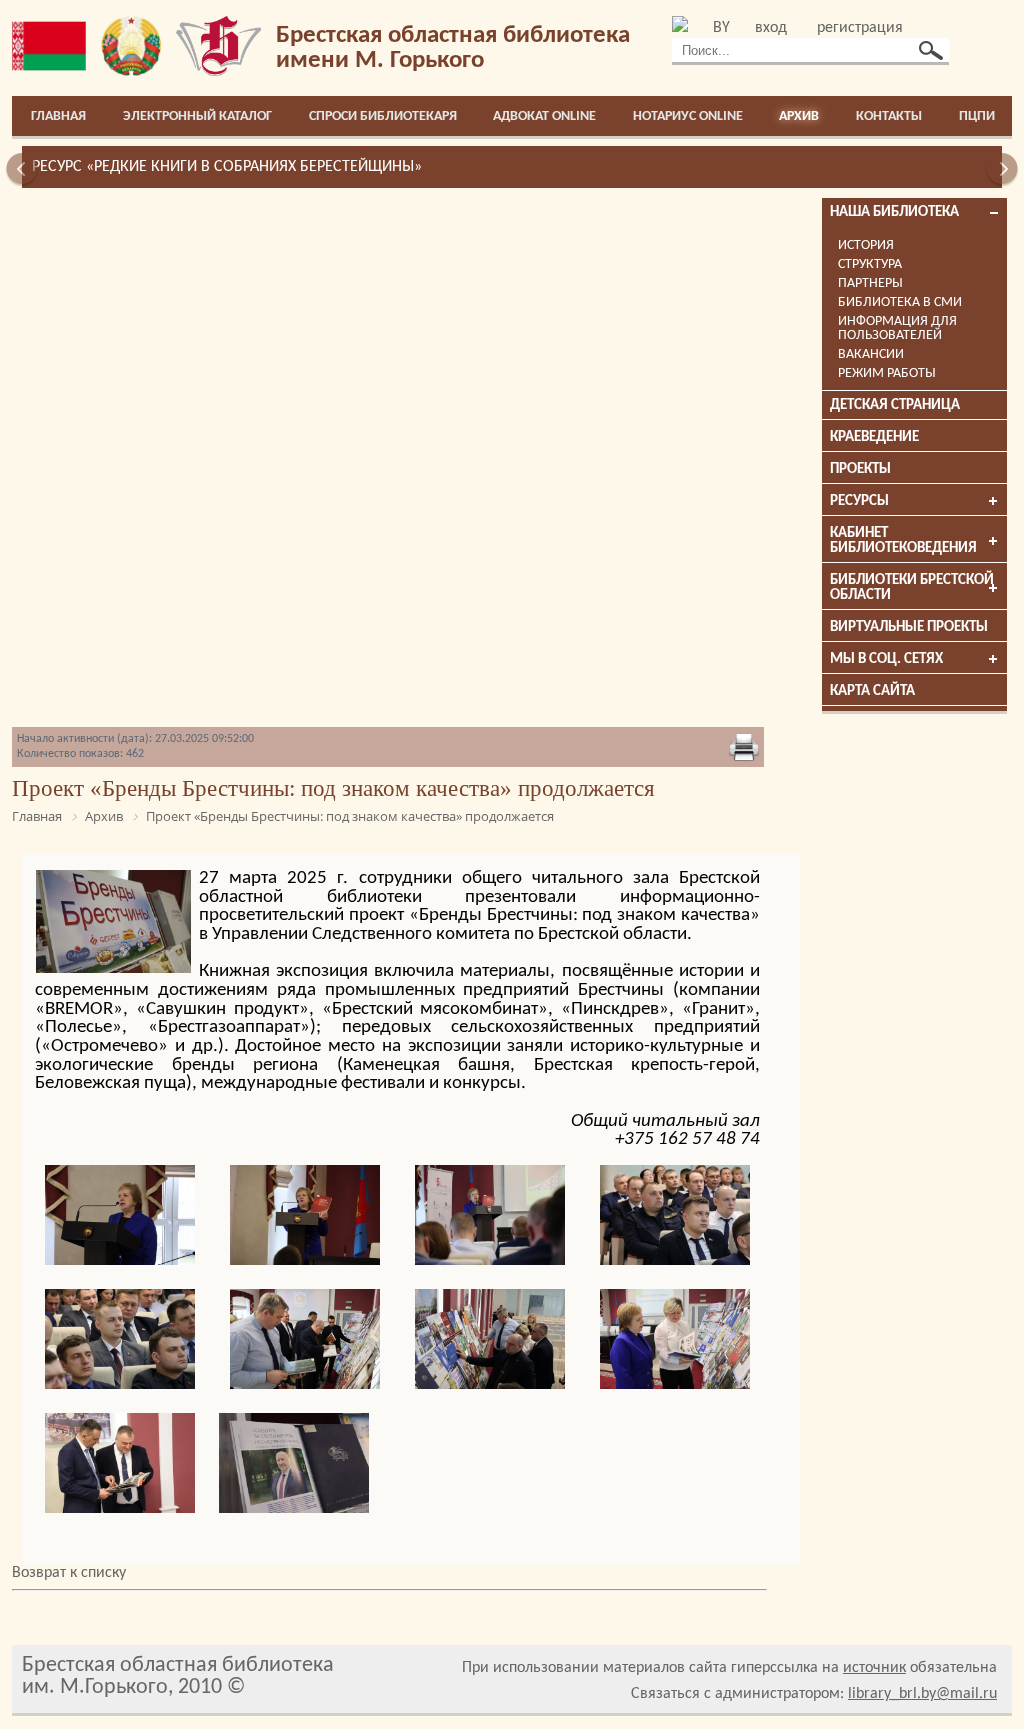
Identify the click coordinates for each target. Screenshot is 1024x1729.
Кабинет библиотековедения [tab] (903, 541)
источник (874, 1668)
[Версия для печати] (744, 749)
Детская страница (895, 405)
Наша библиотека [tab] (894, 212)
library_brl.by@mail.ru (922, 1694)
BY (721, 28)
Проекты (860, 469)
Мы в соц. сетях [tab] (886, 659)
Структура (870, 264)
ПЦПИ (977, 116)
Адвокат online (544, 116)
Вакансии (871, 354)
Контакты (889, 116)
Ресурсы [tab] (859, 501)
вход (771, 28)
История (866, 245)
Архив (799, 116)
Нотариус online (688, 116)
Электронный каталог (197, 116)
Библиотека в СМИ (900, 302)
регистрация (860, 28)
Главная (58, 116)
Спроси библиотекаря (383, 116)
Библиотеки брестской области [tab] (912, 588)
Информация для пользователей (897, 328)
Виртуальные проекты (909, 627)
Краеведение (874, 437)
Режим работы (887, 373)
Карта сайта (872, 691)
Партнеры (870, 283)
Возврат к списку (69, 1573)
